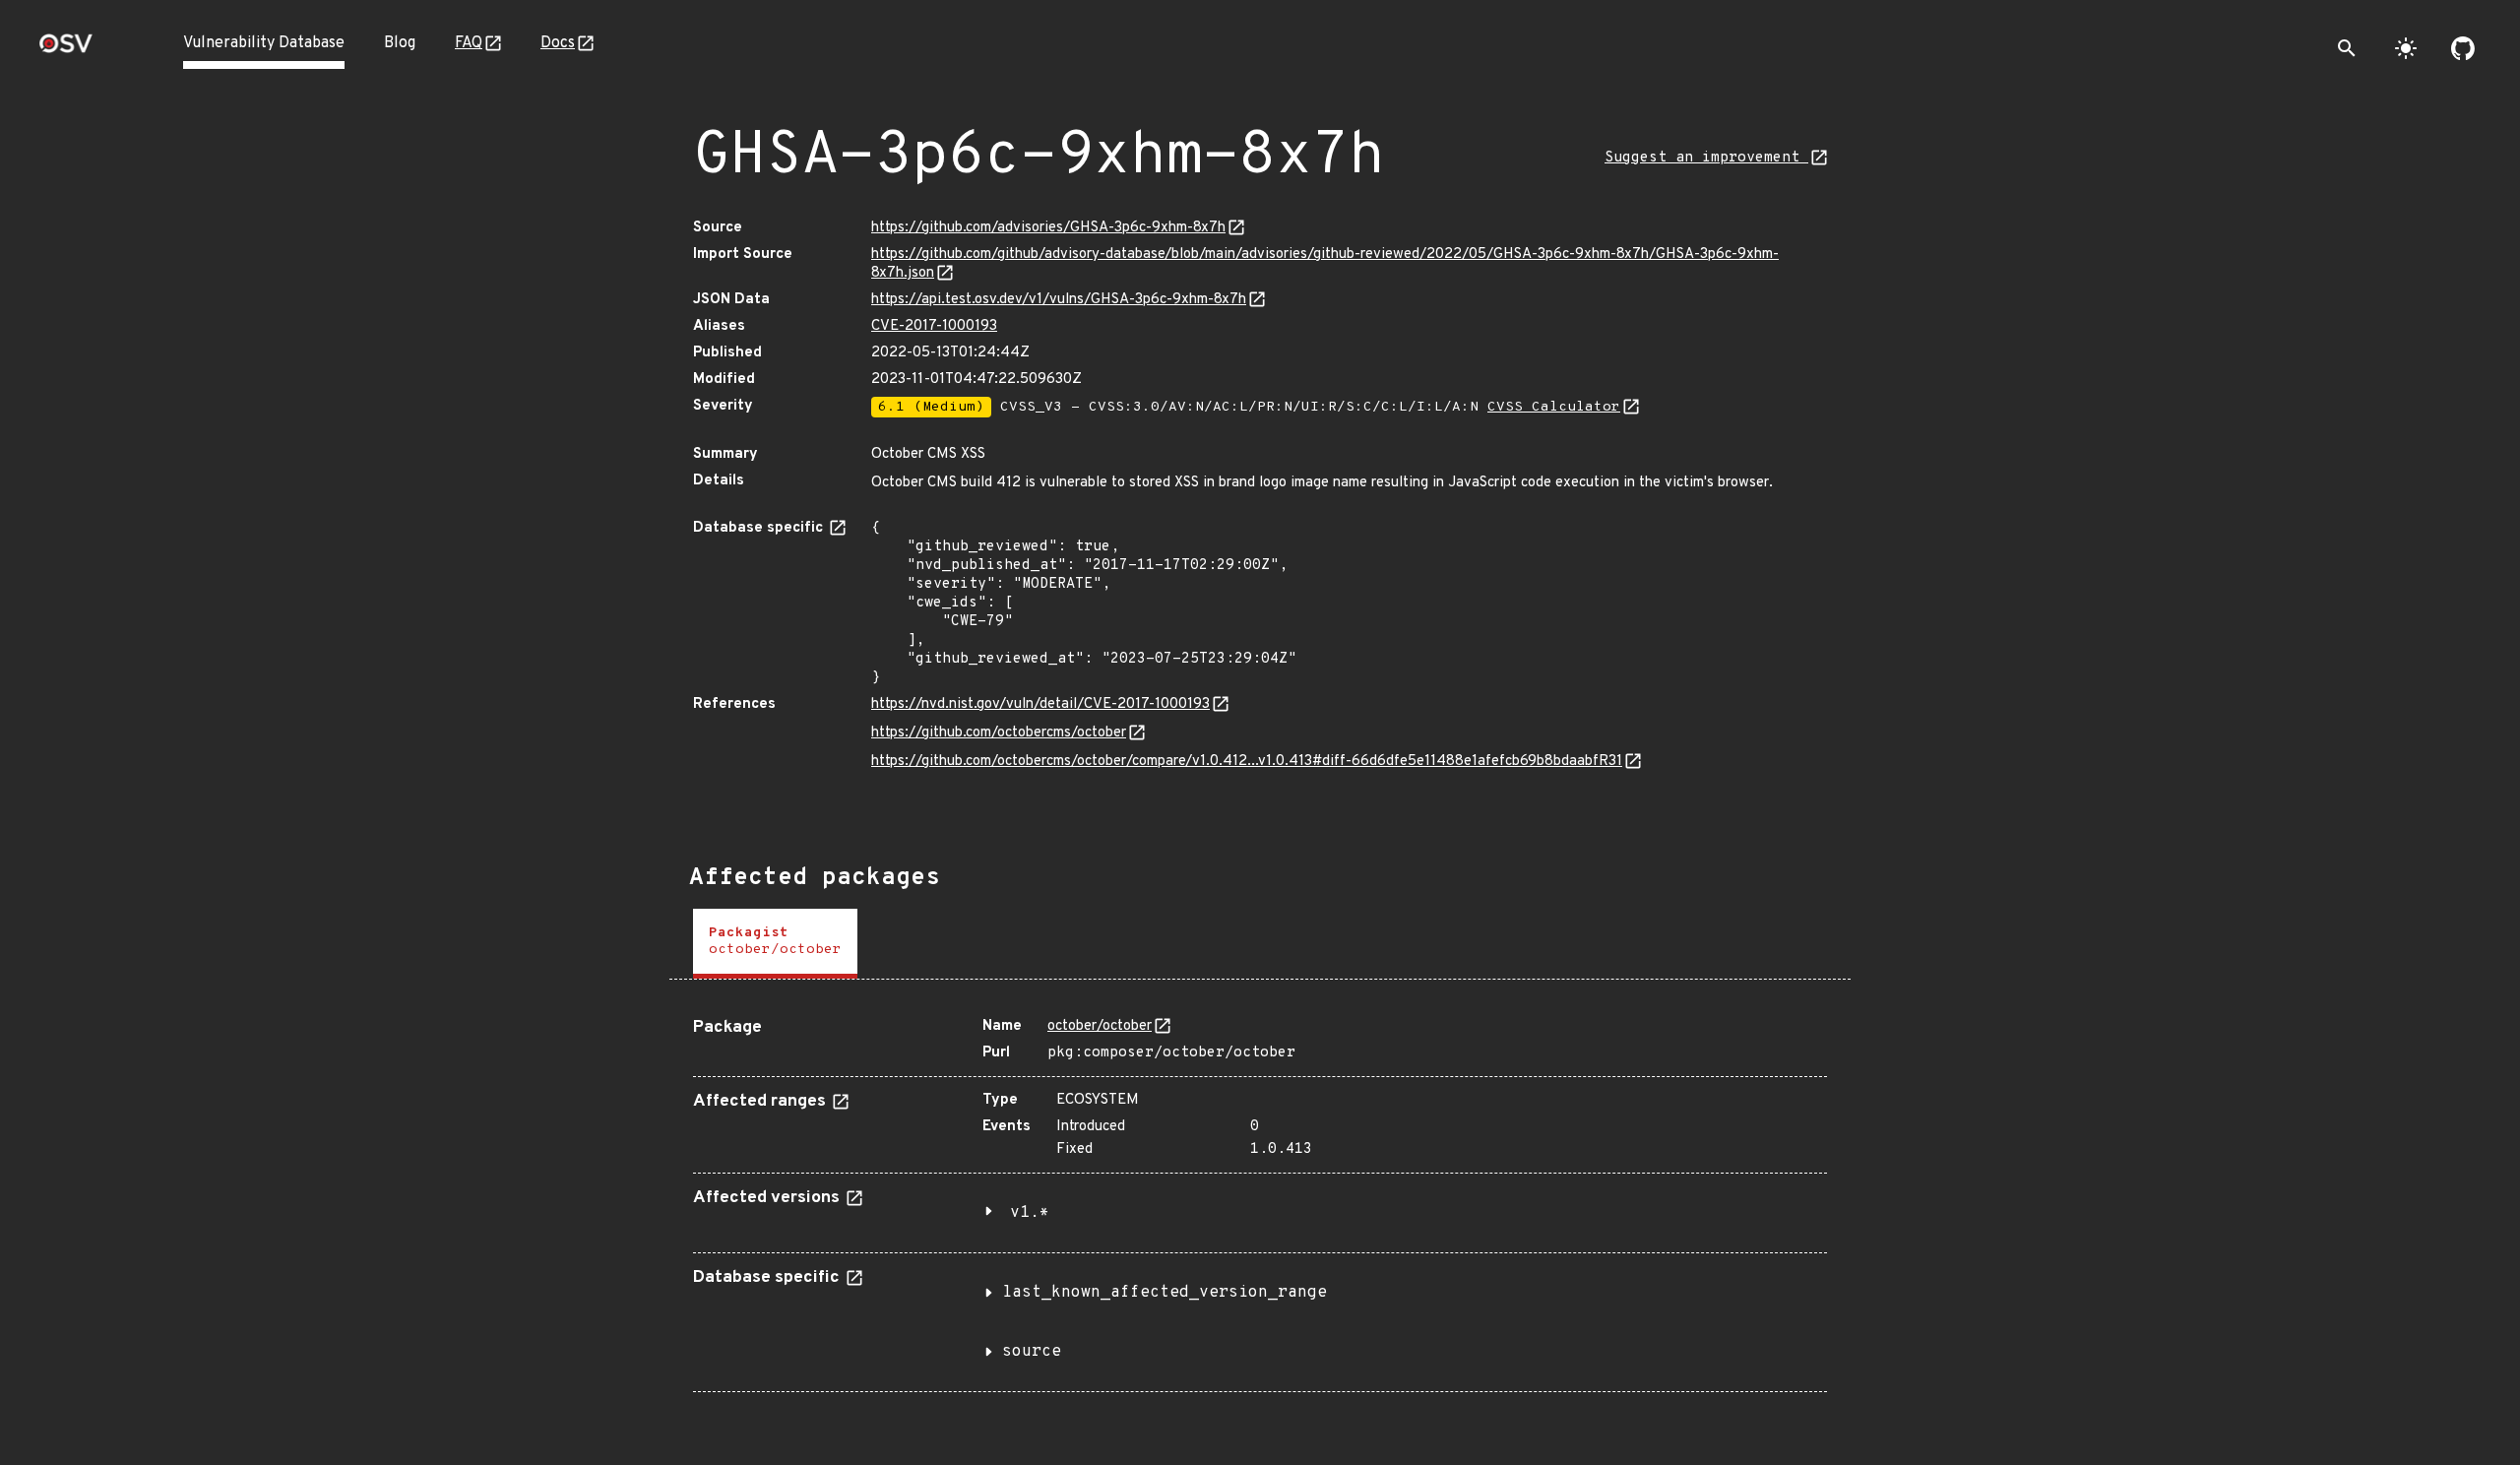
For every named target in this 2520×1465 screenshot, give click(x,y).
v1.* (1030, 1213)
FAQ (469, 43)
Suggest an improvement (1706, 158)
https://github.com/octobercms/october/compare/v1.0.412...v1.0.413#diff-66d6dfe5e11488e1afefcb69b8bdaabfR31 (1247, 762)
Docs (558, 43)
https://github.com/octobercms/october (999, 733)
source (1032, 1352)
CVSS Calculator (1554, 407)
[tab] (775, 944)
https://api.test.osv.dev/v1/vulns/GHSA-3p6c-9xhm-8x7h (1059, 300)
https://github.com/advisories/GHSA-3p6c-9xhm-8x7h (1048, 228)
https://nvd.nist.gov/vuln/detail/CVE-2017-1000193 (1040, 704)
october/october (1100, 1026)
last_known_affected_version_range (1165, 1293)
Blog (400, 43)
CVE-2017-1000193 (934, 326)
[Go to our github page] (2463, 48)
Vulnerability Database (264, 43)
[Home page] (66, 50)
